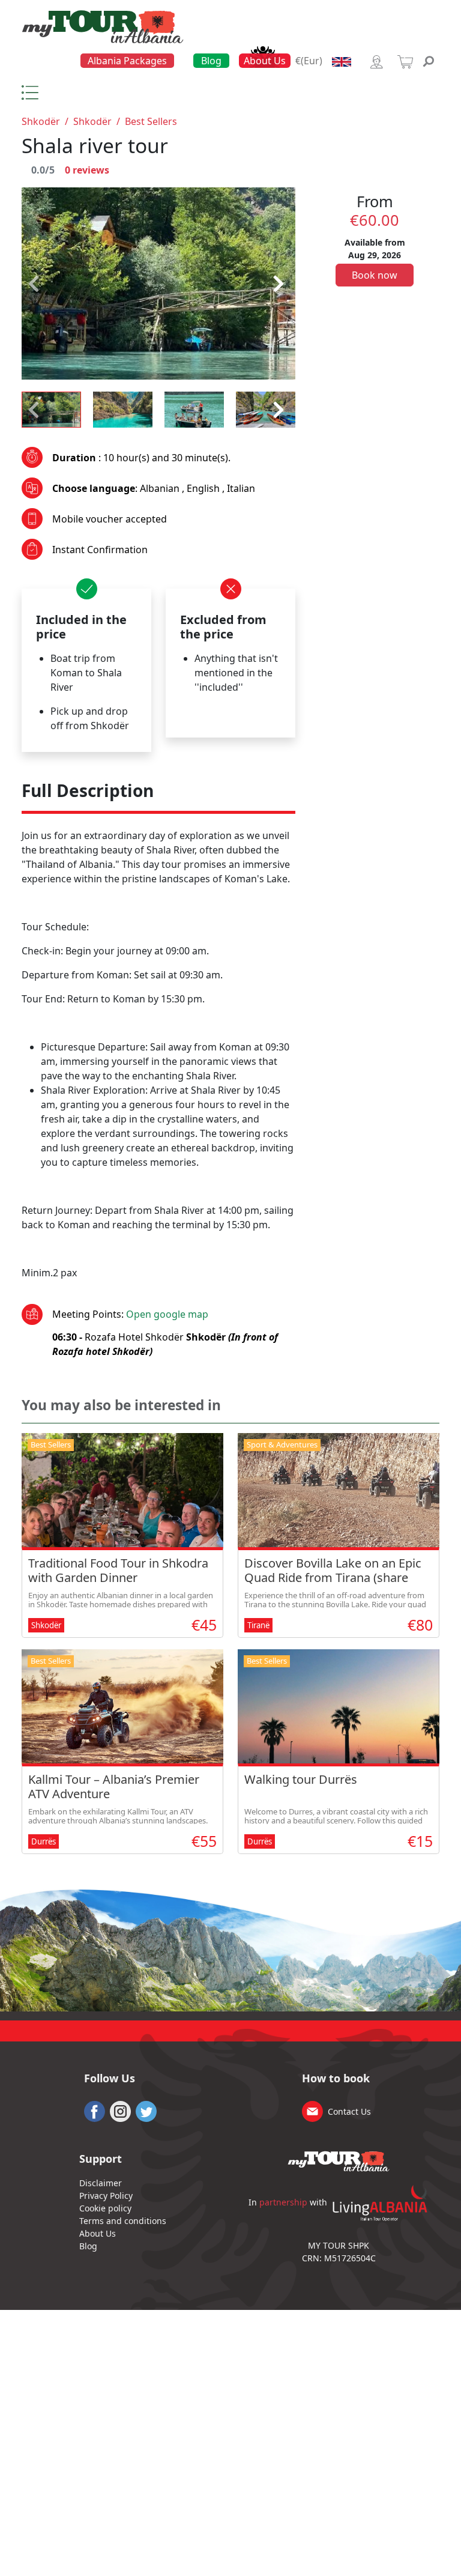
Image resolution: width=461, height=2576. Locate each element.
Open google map (167, 1314)
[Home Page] (103, 26)
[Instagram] (120, 2110)
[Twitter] (146, 2110)
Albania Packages (127, 61)
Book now (375, 275)
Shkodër (41, 121)
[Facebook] (95, 2110)
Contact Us (349, 2111)
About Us (265, 61)
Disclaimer (101, 2183)
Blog (211, 61)
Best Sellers (151, 121)
